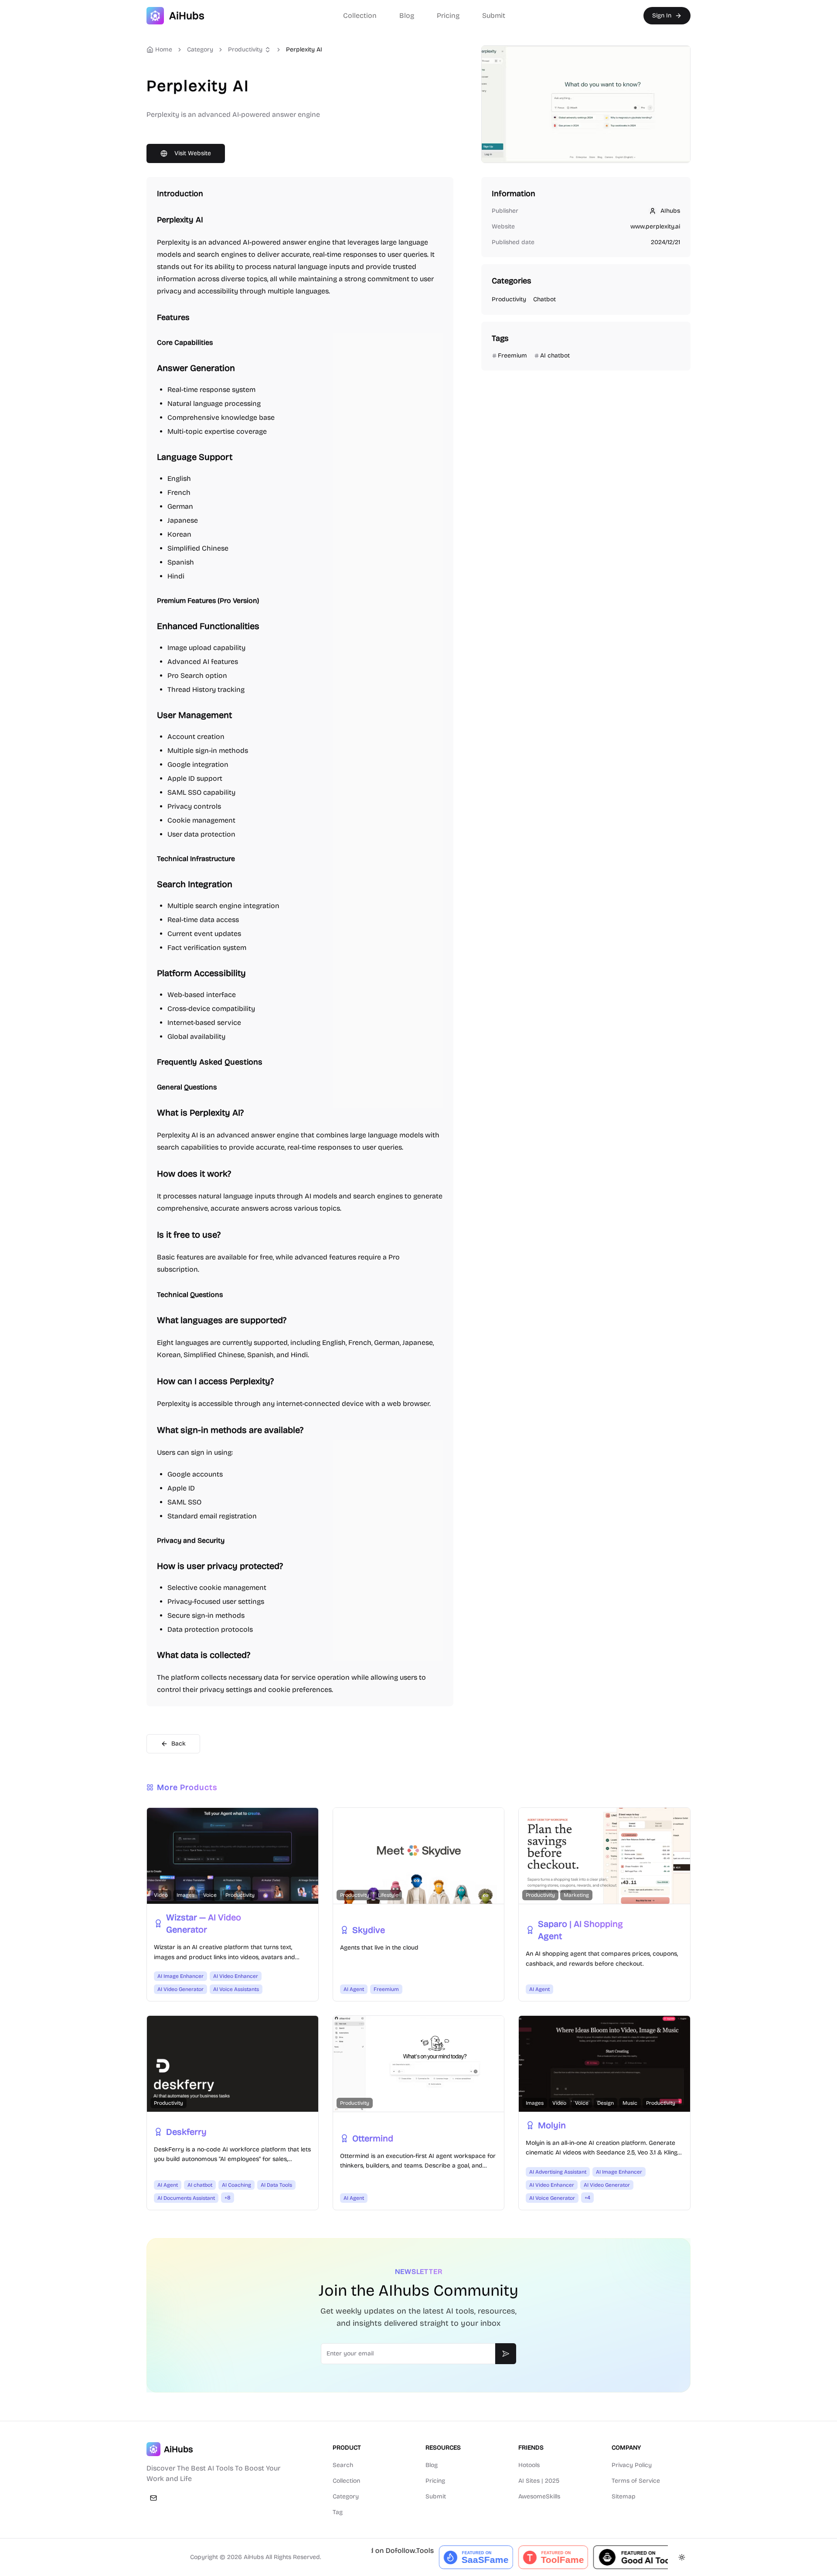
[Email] (153, 2498)
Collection (360, 15)
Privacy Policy (632, 2465)
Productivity (245, 49)
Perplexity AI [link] (304, 49)
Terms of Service (636, 2481)
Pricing (448, 15)
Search (343, 2465)
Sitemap (624, 2496)
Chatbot (544, 299)
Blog (407, 15)
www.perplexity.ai (655, 226)
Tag (338, 2512)
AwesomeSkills (539, 2496)
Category (346, 2496)
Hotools (529, 2465)
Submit (494, 15)
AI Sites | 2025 (539, 2481)
